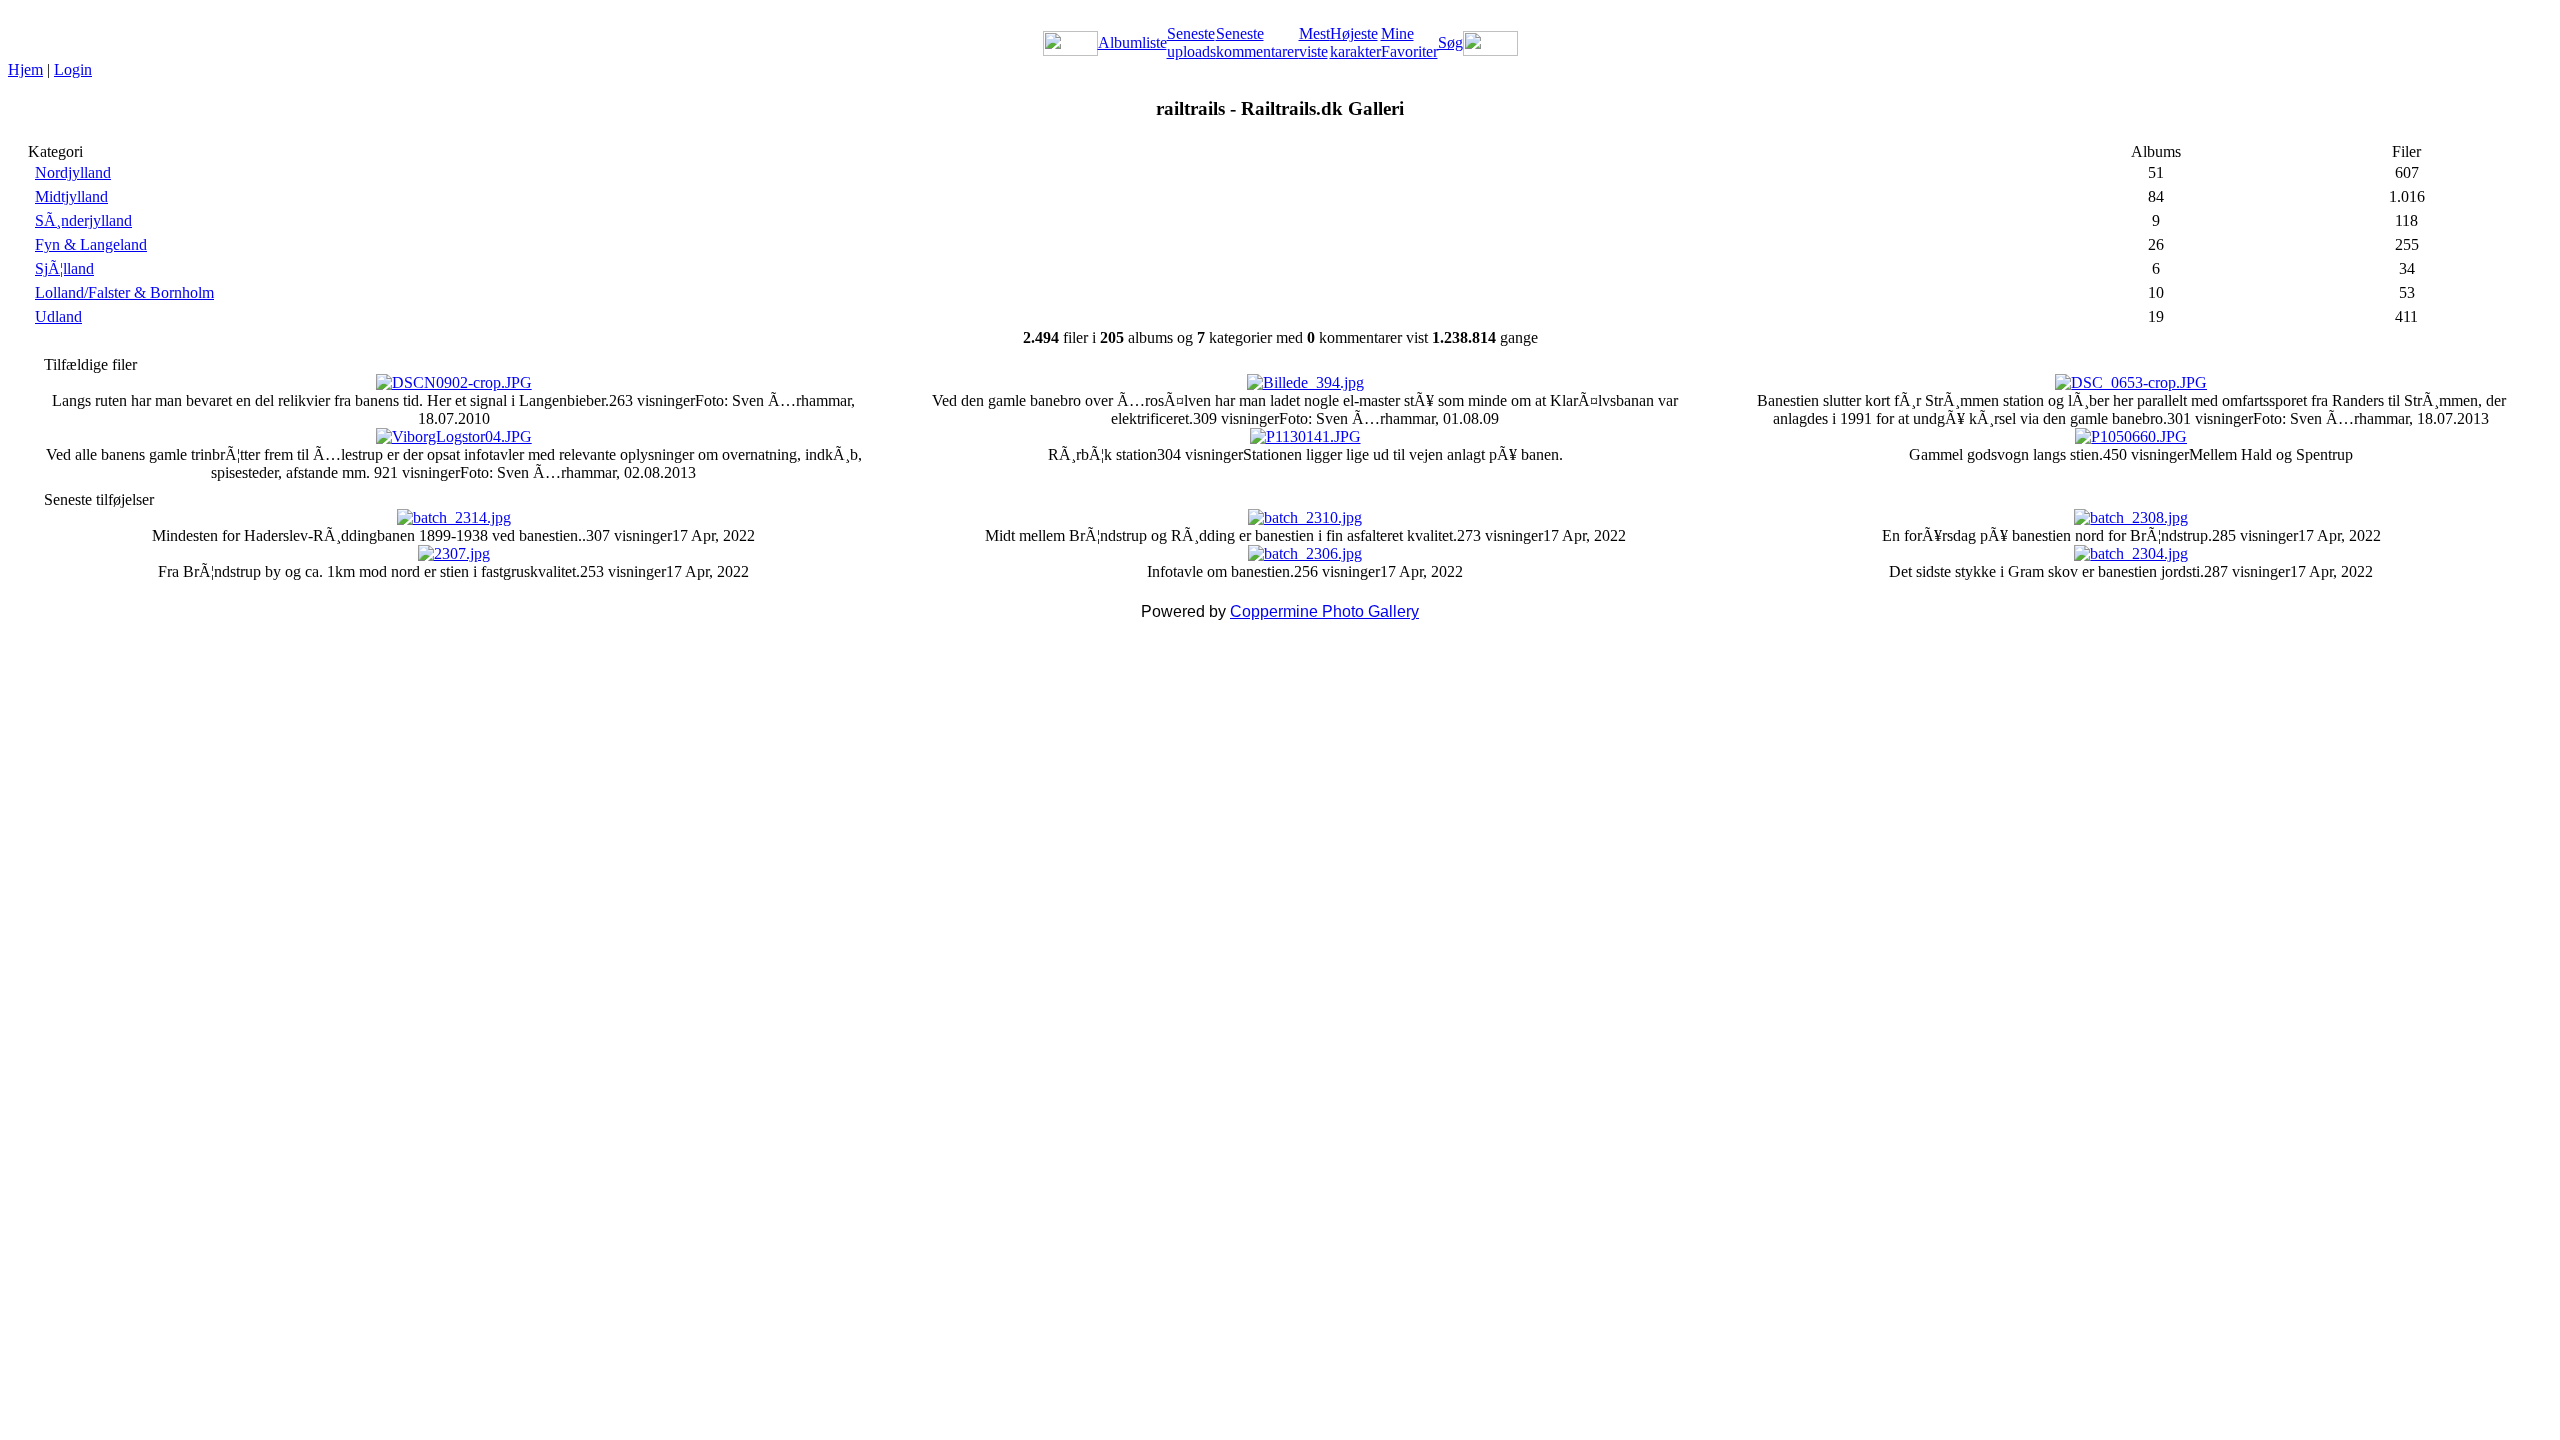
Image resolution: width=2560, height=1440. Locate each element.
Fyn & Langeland (91, 244)
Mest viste (1314, 42)
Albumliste (1132, 42)
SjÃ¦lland (64, 268)
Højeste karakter (1355, 42)
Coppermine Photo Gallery (1324, 611)
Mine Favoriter (1409, 42)
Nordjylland (73, 172)
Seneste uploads (1191, 42)
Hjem (25, 69)
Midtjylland (71, 196)
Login (73, 69)
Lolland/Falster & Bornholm (124, 292)
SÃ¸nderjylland (83, 220)
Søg (1450, 42)
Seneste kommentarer (1257, 42)
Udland (58, 316)
